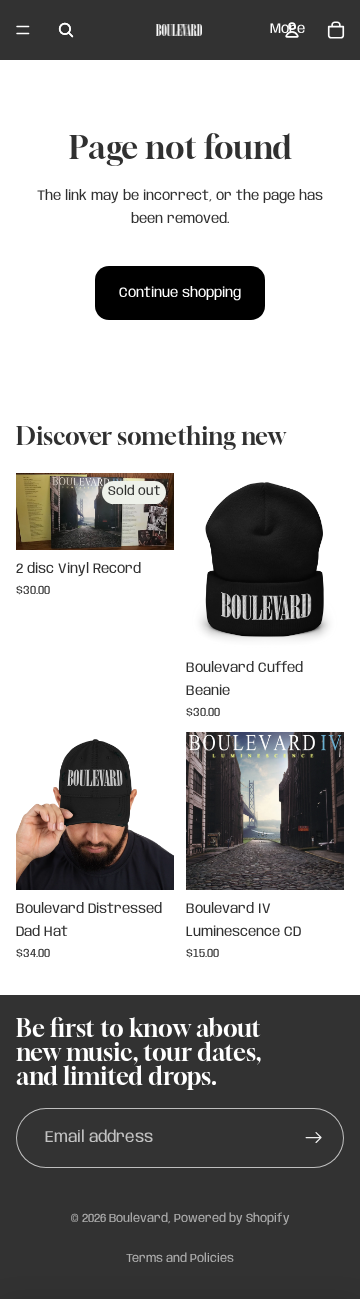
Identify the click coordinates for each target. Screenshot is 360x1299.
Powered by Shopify (232, 1218)
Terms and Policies (180, 1258)
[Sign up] (314, 1138)
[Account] (292, 30)
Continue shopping (180, 293)
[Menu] (23, 30)
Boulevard (138, 1218)
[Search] (66, 30)
